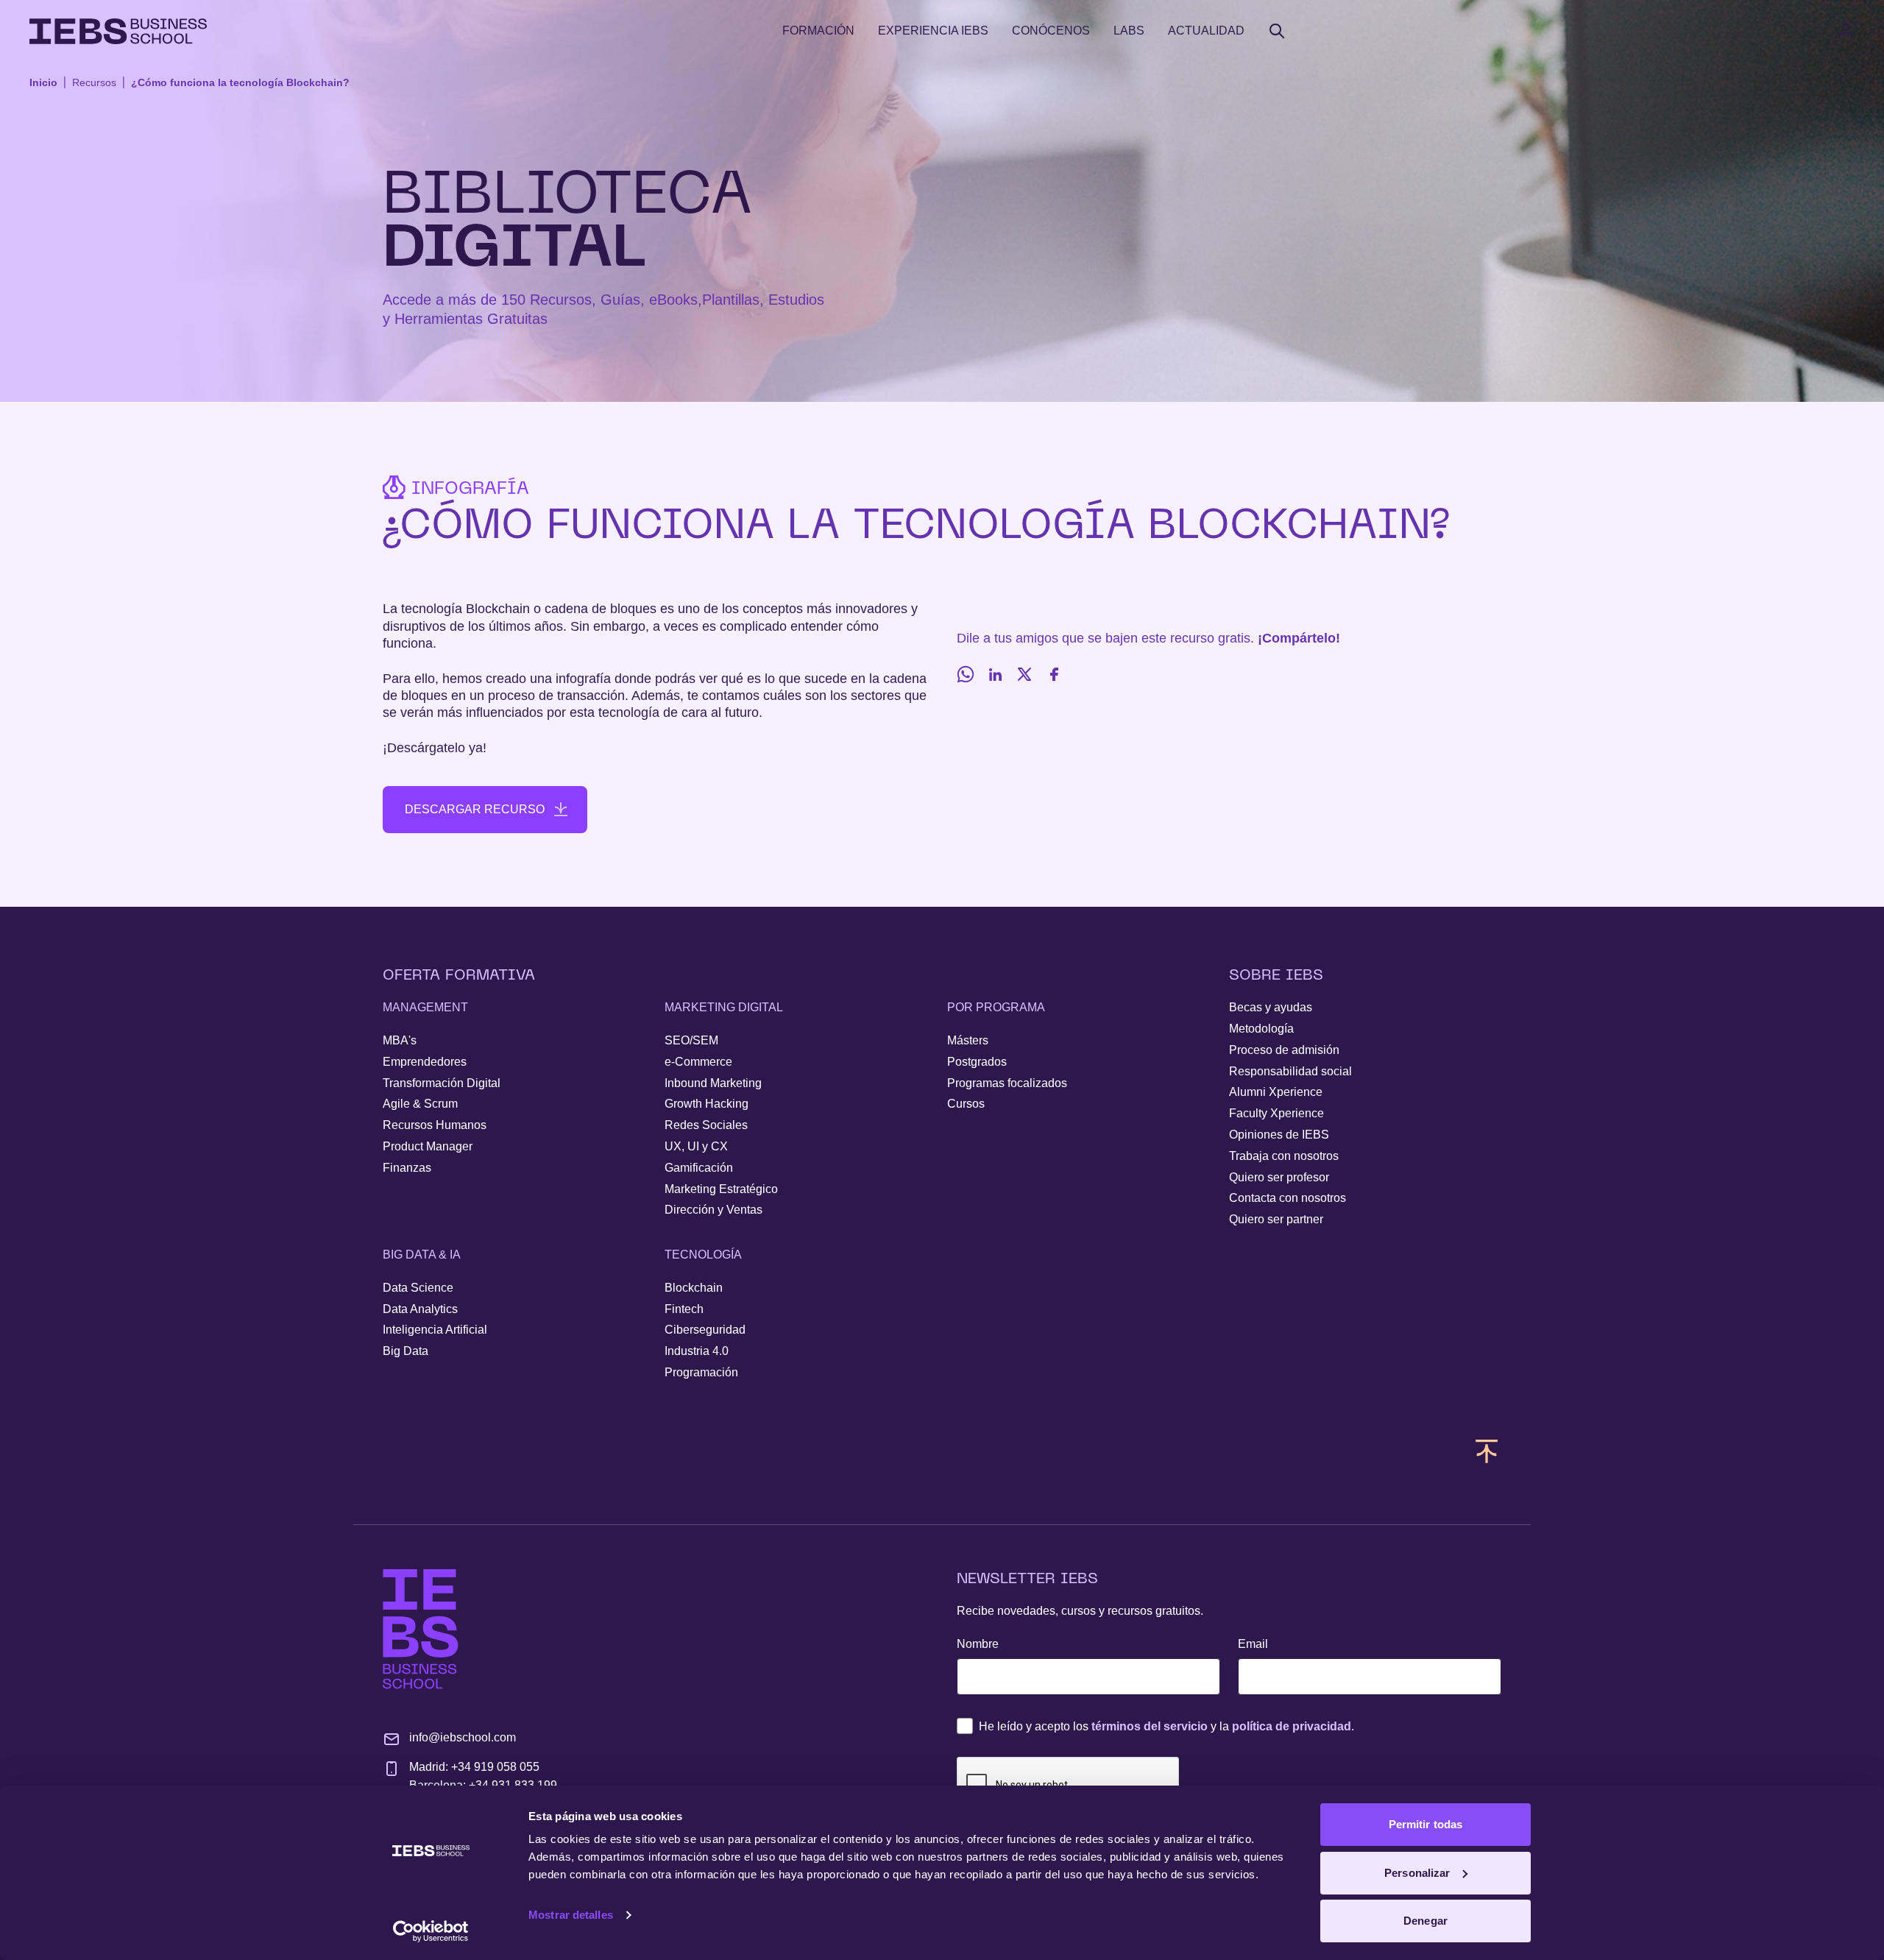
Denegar (1426, 1921)
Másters (968, 1040)
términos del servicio (1150, 1726)
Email (1253, 1644)
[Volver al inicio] (118, 31)
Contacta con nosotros (1288, 1198)
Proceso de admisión (1284, 1050)
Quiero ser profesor (1279, 1177)
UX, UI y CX (696, 1146)
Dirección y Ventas (713, 1210)
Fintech (684, 1309)
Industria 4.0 (697, 1351)
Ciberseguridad (705, 1330)
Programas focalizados (1007, 1083)
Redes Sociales (706, 1125)
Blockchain (694, 1288)
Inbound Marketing (713, 1083)
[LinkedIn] (995, 674)
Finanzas (407, 1168)
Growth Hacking (706, 1104)
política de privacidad (1292, 1726)
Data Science (418, 1288)
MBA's (400, 1040)
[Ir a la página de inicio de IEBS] (421, 1629)
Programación (701, 1372)
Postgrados (977, 1062)
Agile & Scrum (420, 1104)
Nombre (978, 1644)
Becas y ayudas (1271, 1007)
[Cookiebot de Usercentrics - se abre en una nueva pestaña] (431, 1931)
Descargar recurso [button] (475, 809)
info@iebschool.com (463, 1737)
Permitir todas (1426, 1824)
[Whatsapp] (966, 674)
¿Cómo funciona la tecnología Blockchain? (240, 82)
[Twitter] (1024, 674)
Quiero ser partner (1276, 1219)
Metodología (1261, 1029)
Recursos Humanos (435, 1125)
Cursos (966, 1104)
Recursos (94, 82)
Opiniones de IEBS (1279, 1135)
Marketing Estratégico (721, 1189)
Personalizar (1417, 1873)
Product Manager (428, 1146)
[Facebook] (1054, 674)
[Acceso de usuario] (1860, 31)
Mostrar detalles (571, 1915)
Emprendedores (425, 1062)
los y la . (1166, 1726)
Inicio (43, 82)
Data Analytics (420, 1309)
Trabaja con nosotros (1284, 1156)
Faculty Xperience (1276, 1113)
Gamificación (699, 1168)
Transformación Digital (442, 1083)
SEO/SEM (691, 1040)
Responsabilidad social (1290, 1071)
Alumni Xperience (1276, 1092)
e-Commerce (698, 1062)
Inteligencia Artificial (435, 1330)
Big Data (406, 1351)
